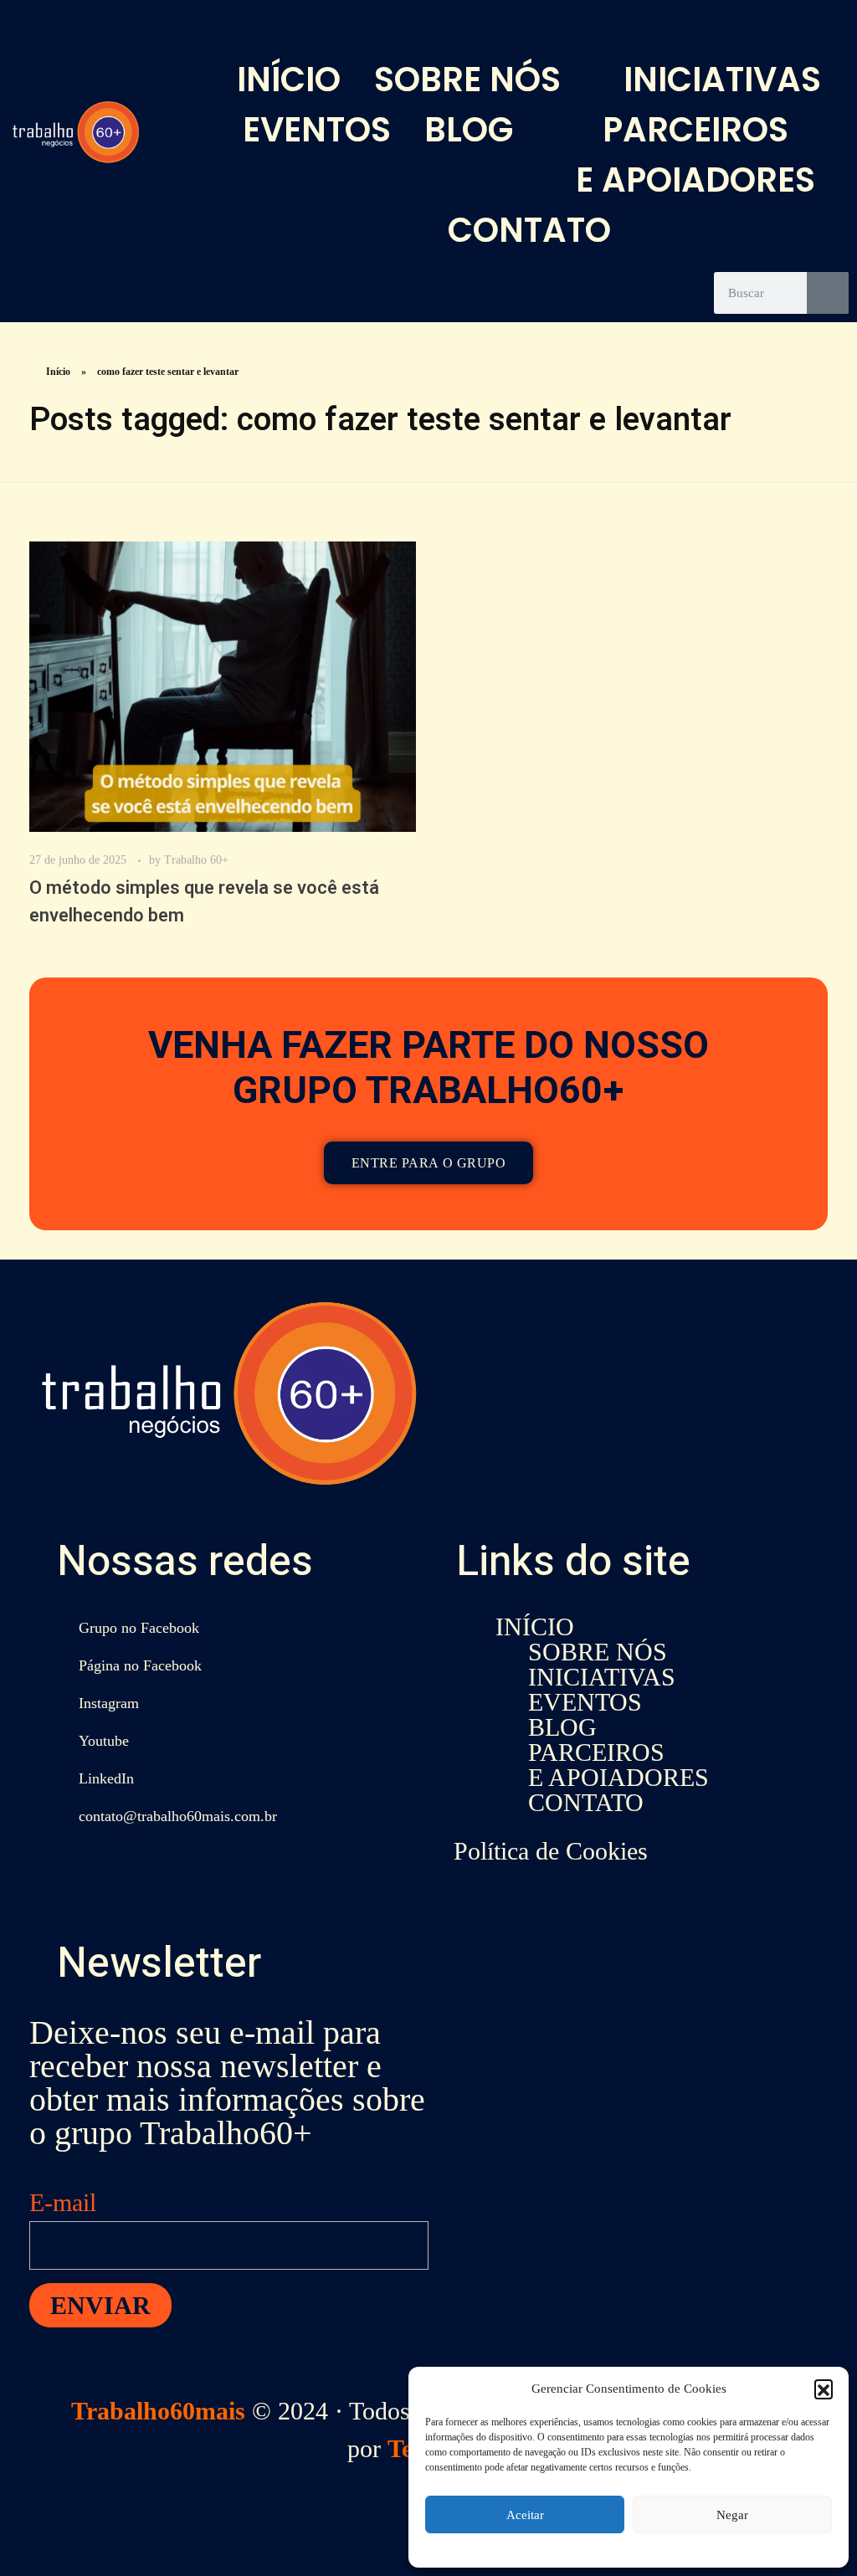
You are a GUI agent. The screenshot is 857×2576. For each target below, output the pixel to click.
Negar (732, 2515)
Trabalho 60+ (196, 860)
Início (58, 372)
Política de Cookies (551, 1851)
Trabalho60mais (158, 2411)
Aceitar (525, 2515)
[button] (824, 2389)
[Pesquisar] (828, 293)
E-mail (63, 2202)
